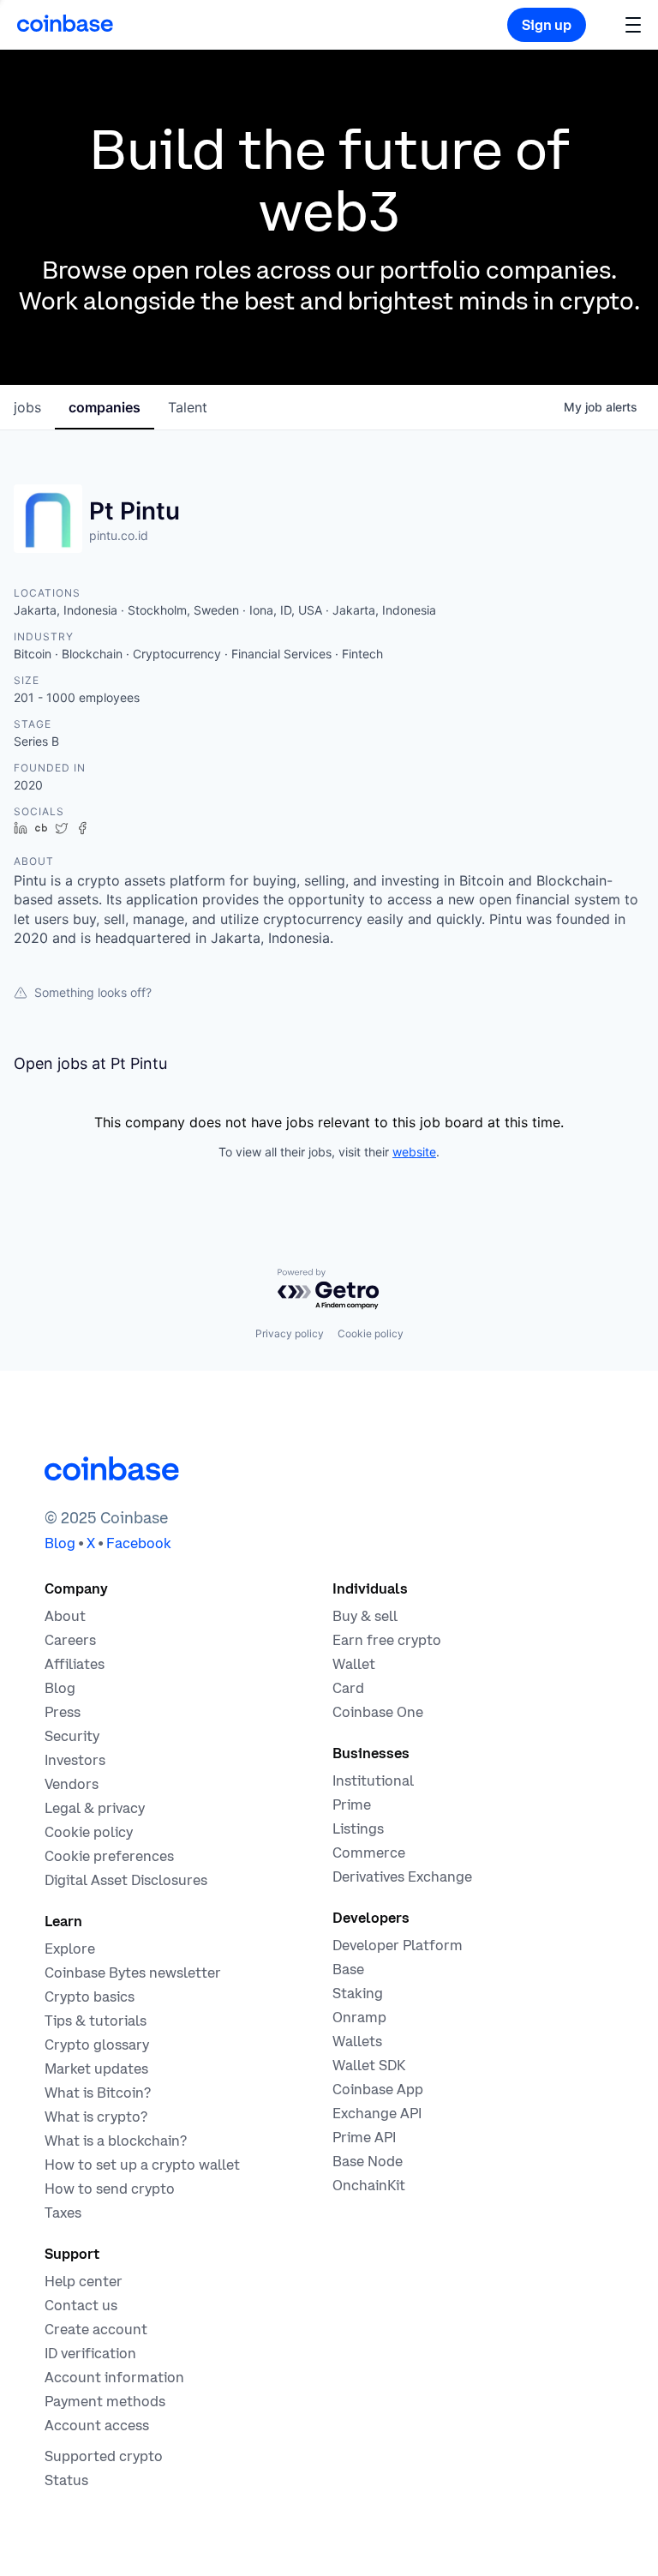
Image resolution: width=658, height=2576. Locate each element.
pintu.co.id (119, 535)
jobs (27, 407)
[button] (633, 24)
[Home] (65, 23)
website (414, 1152)
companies (105, 407)
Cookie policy (371, 1333)
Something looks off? (93, 992)
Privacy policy (290, 1333)
